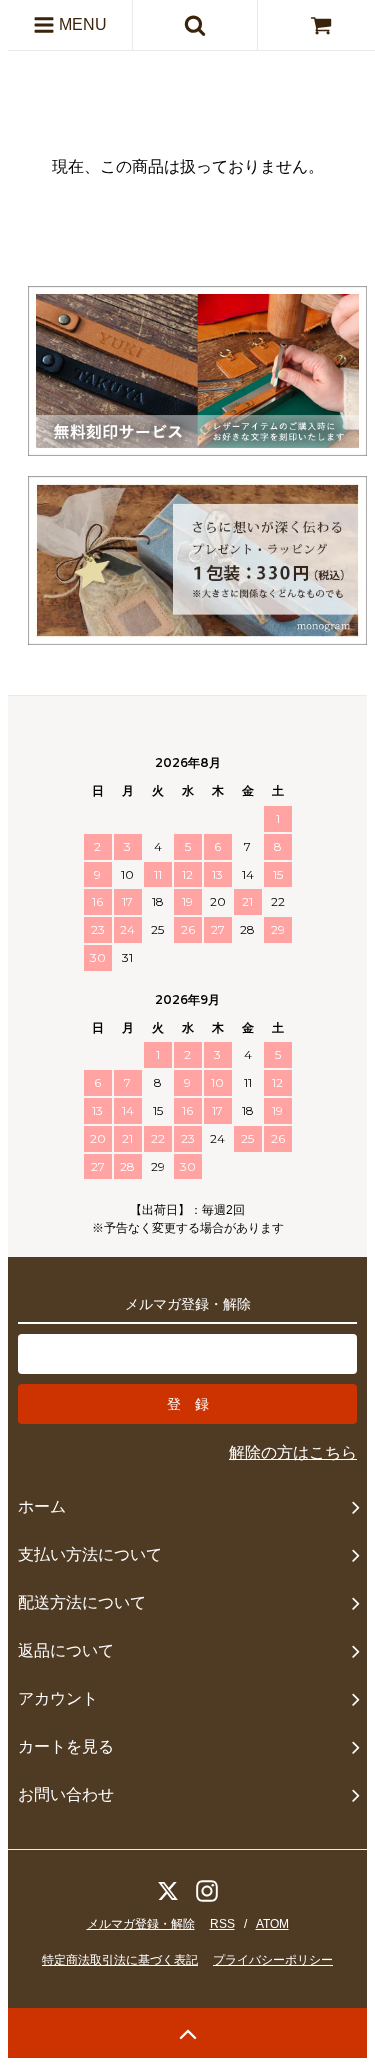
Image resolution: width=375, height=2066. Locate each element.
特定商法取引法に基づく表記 (120, 1960)
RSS (222, 1924)
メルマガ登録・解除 (141, 1924)
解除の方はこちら (293, 1452)
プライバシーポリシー (273, 1960)
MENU (81, 24)
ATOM (272, 1924)
